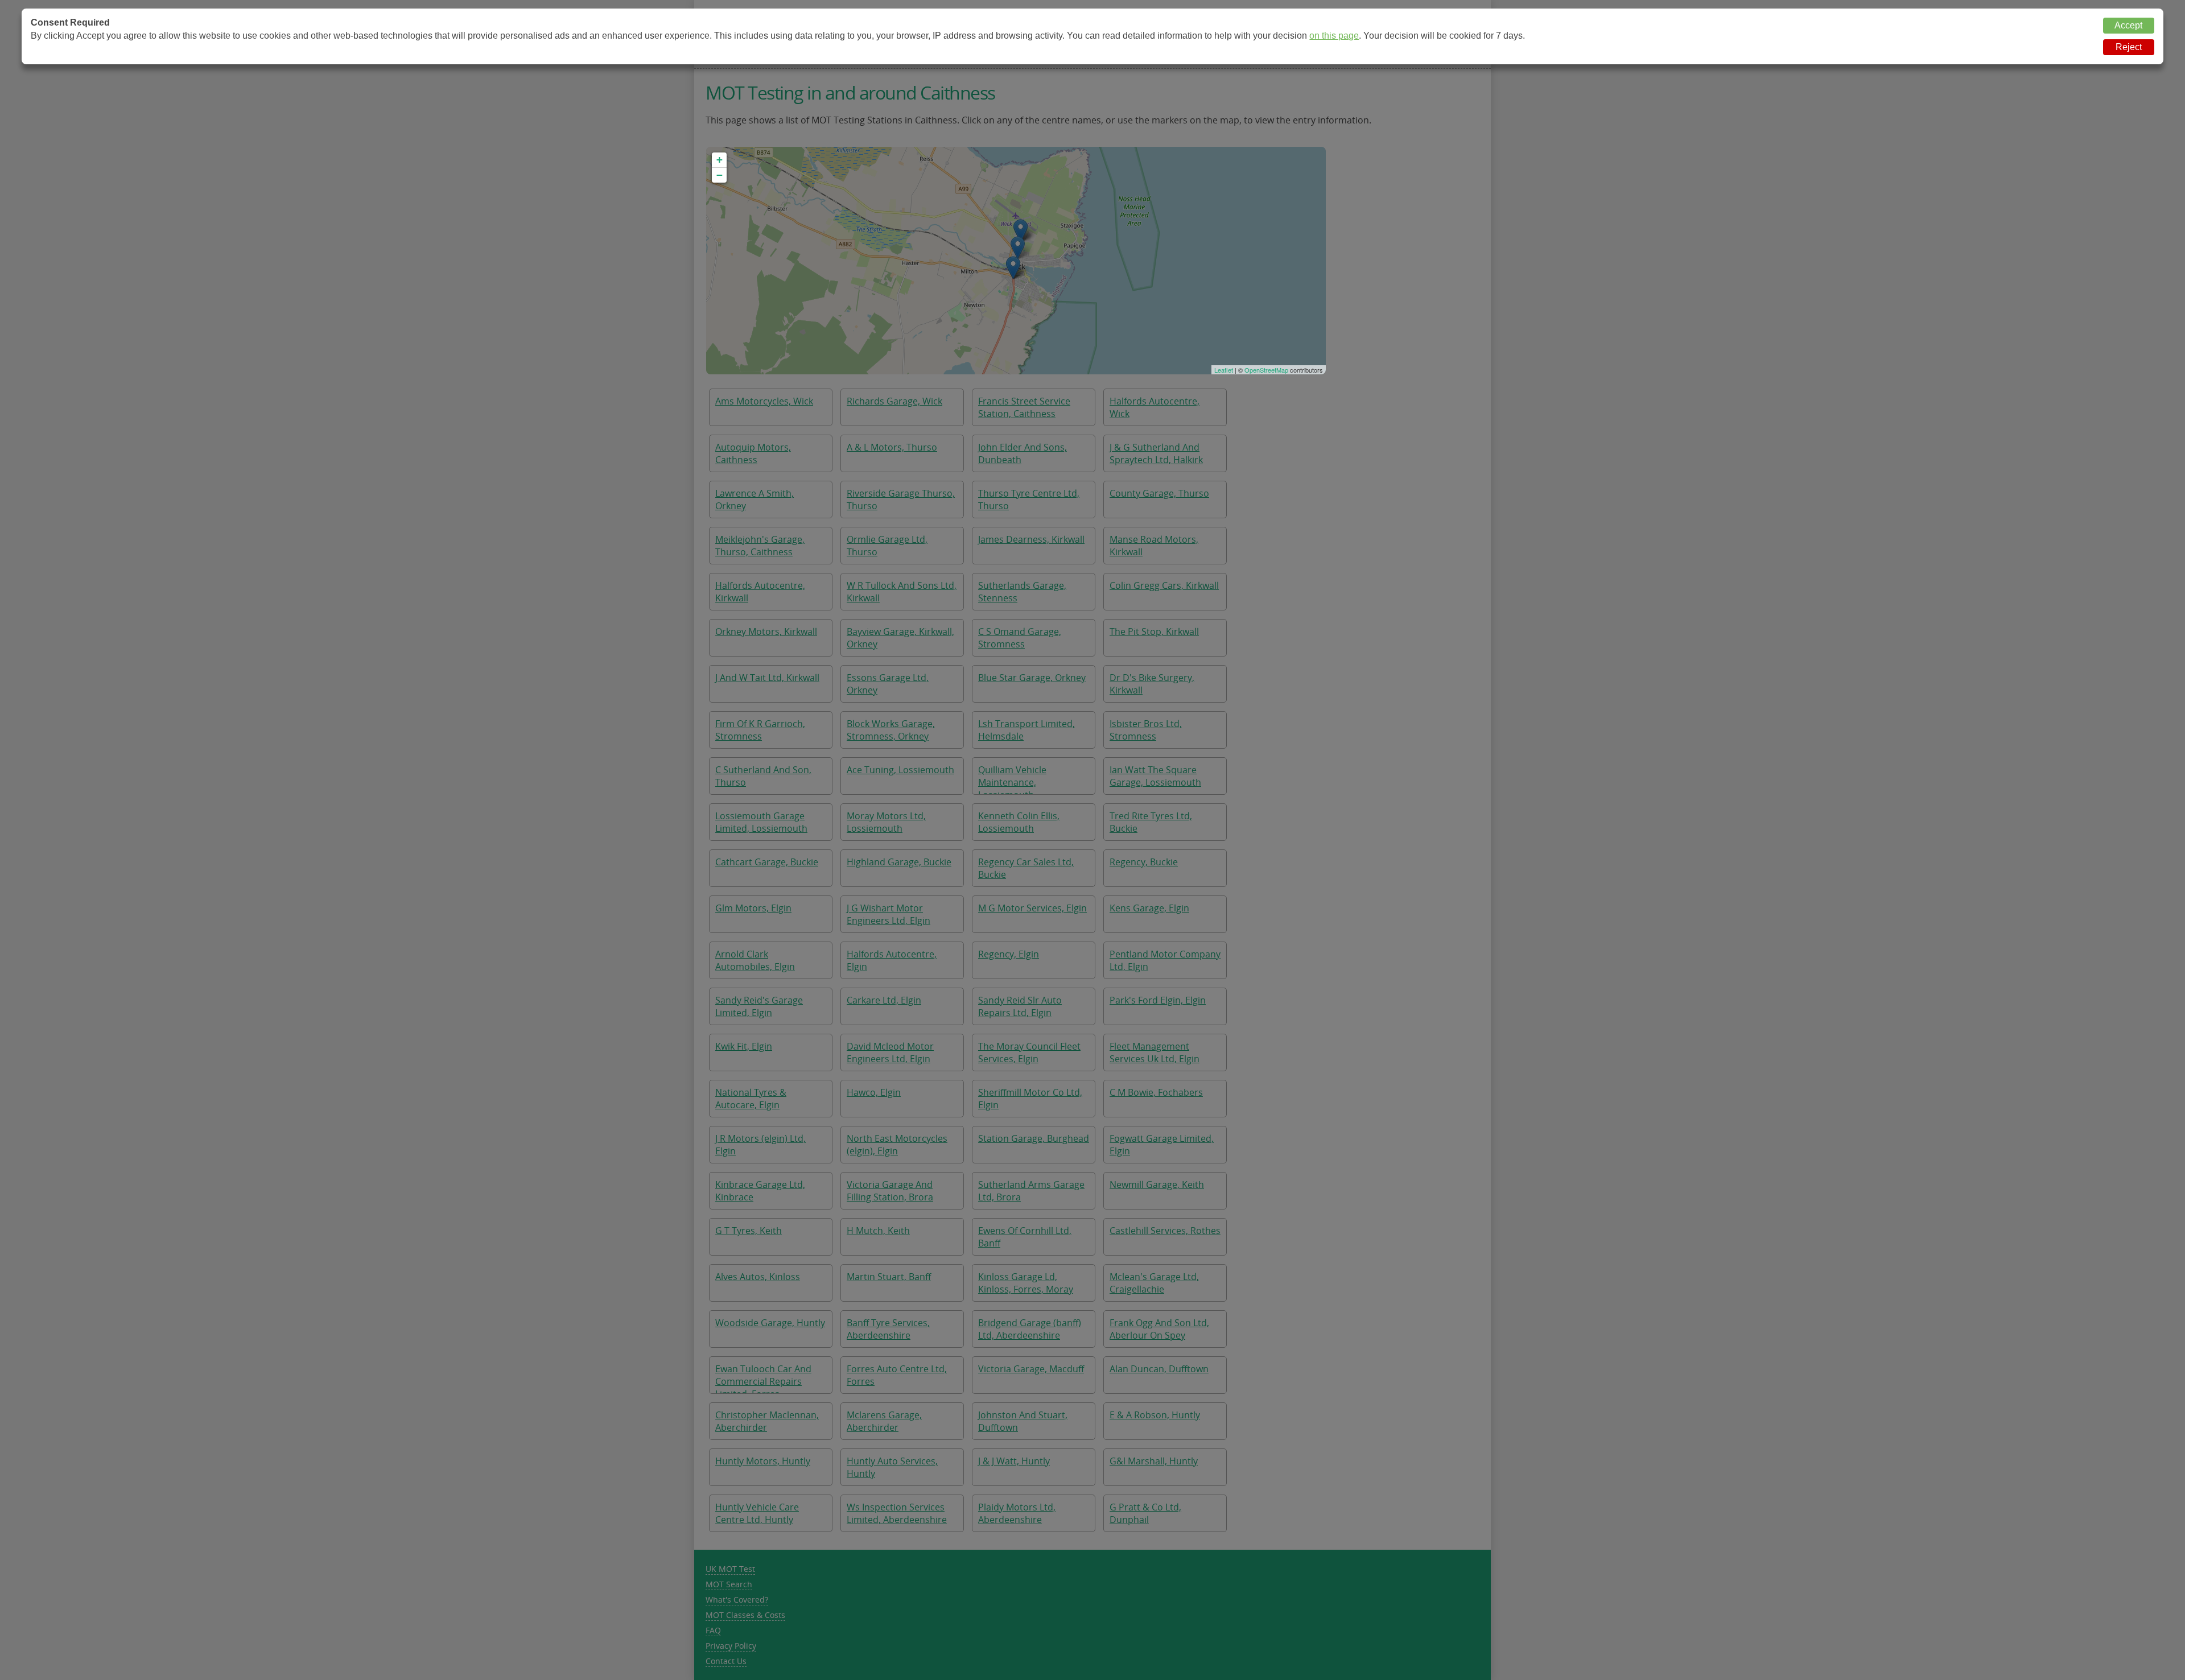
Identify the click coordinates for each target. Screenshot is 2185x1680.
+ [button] (720, 160)
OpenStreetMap (1266, 370)
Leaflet (1224, 370)
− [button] (720, 175)
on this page (1334, 36)
